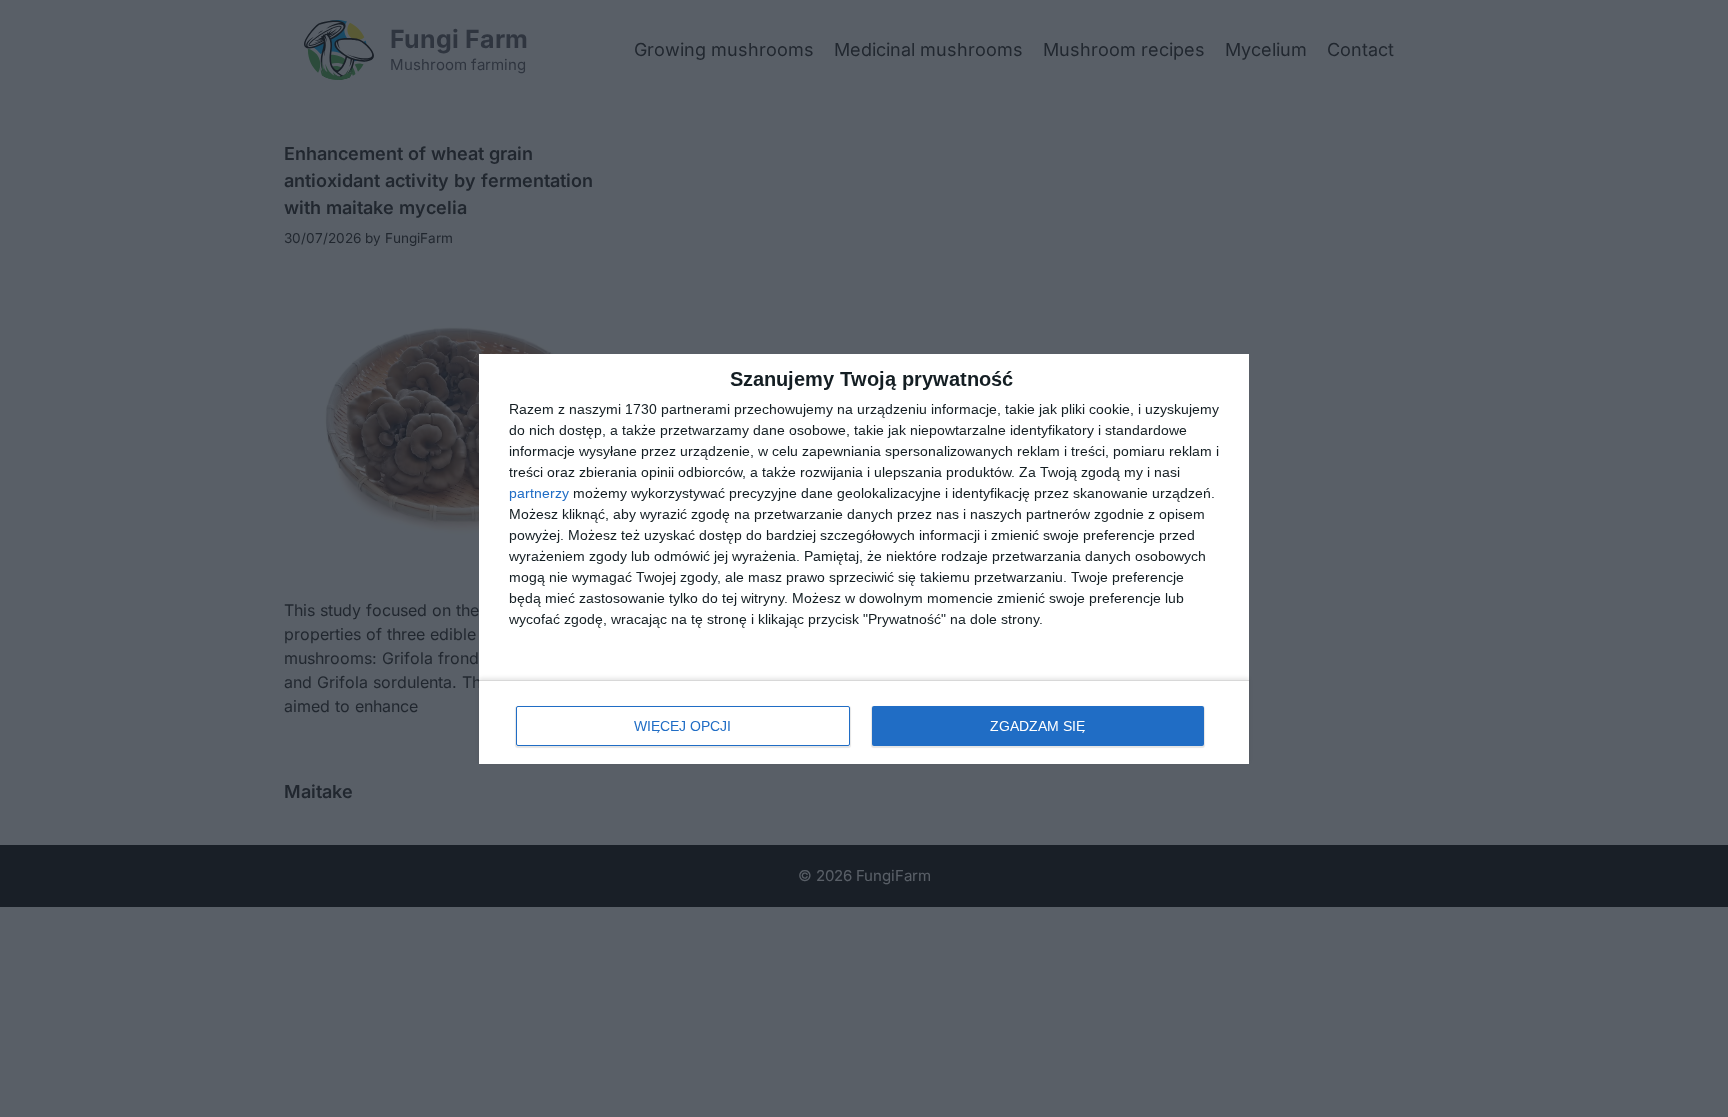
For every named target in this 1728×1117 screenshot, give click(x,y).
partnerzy (539, 493)
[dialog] (864, 559)
